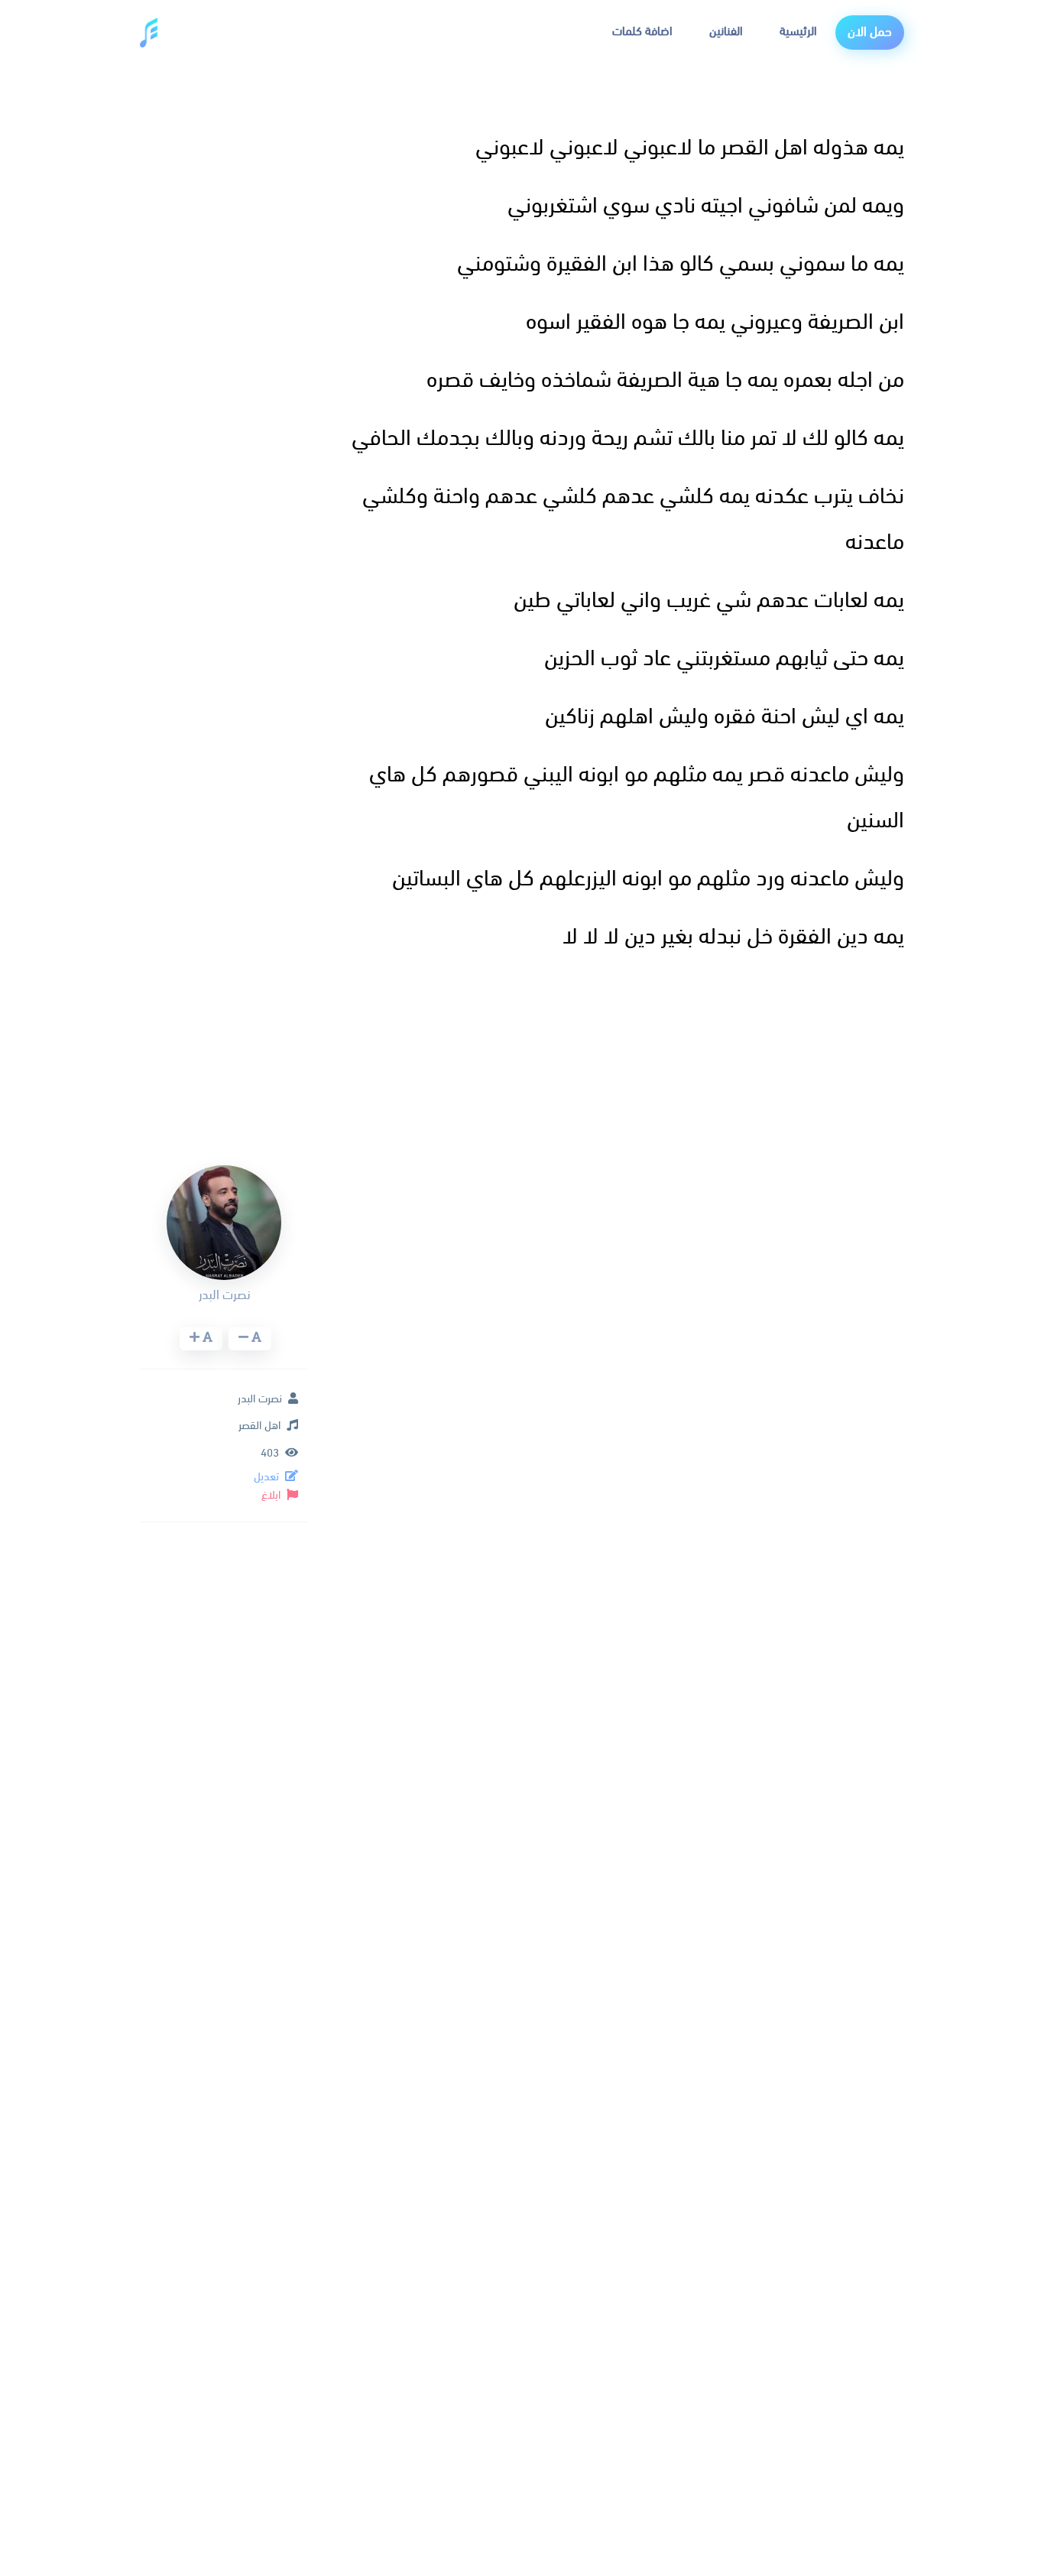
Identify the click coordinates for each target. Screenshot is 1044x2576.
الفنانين (726, 32)
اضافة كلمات (642, 32)
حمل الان (870, 32)
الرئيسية (798, 32)
